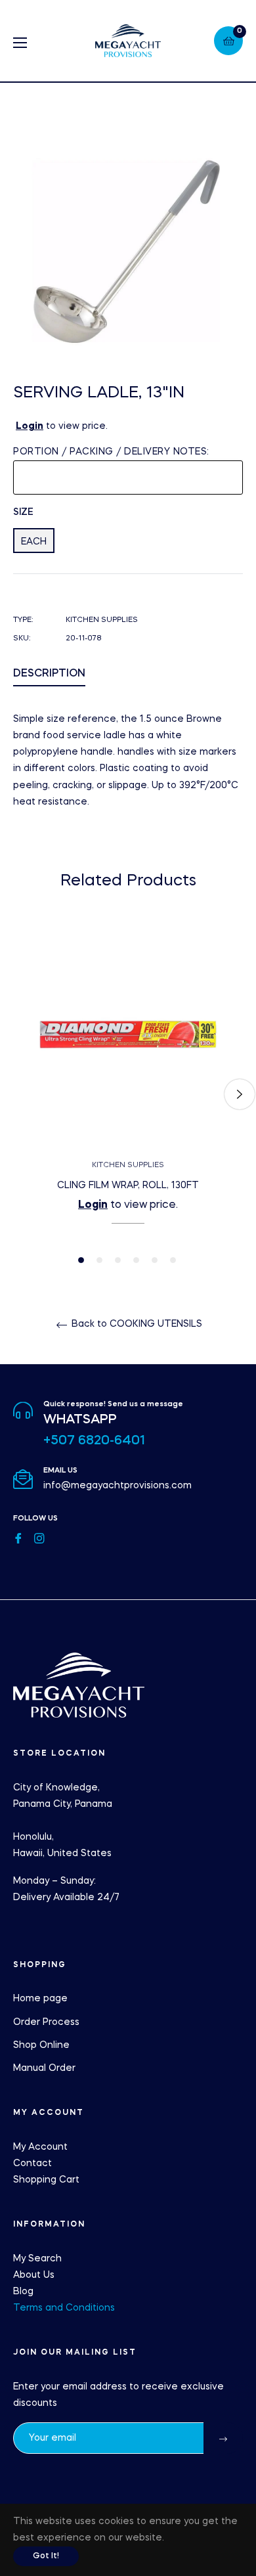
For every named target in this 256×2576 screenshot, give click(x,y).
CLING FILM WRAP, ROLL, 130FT (128, 1186)
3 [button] (118, 1260)
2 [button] (99, 1260)
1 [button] (81, 1260)
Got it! (46, 2556)
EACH (34, 542)
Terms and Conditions (64, 2308)
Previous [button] (16, 1094)
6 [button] (173, 1260)
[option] (128, 1095)
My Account (40, 2147)
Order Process (46, 2022)
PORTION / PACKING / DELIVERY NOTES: (111, 452)
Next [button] (240, 1094)
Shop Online (41, 2045)
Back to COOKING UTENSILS (136, 1324)
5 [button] (155, 1260)
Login (30, 426)
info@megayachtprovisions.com (117, 1486)
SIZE (23, 512)
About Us (34, 2275)
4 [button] (136, 1260)
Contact (32, 2164)
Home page (40, 1999)
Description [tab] (49, 674)
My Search (37, 2259)
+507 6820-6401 (94, 1441)
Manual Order (44, 2068)
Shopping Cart (46, 2180)
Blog (23, 2292)
